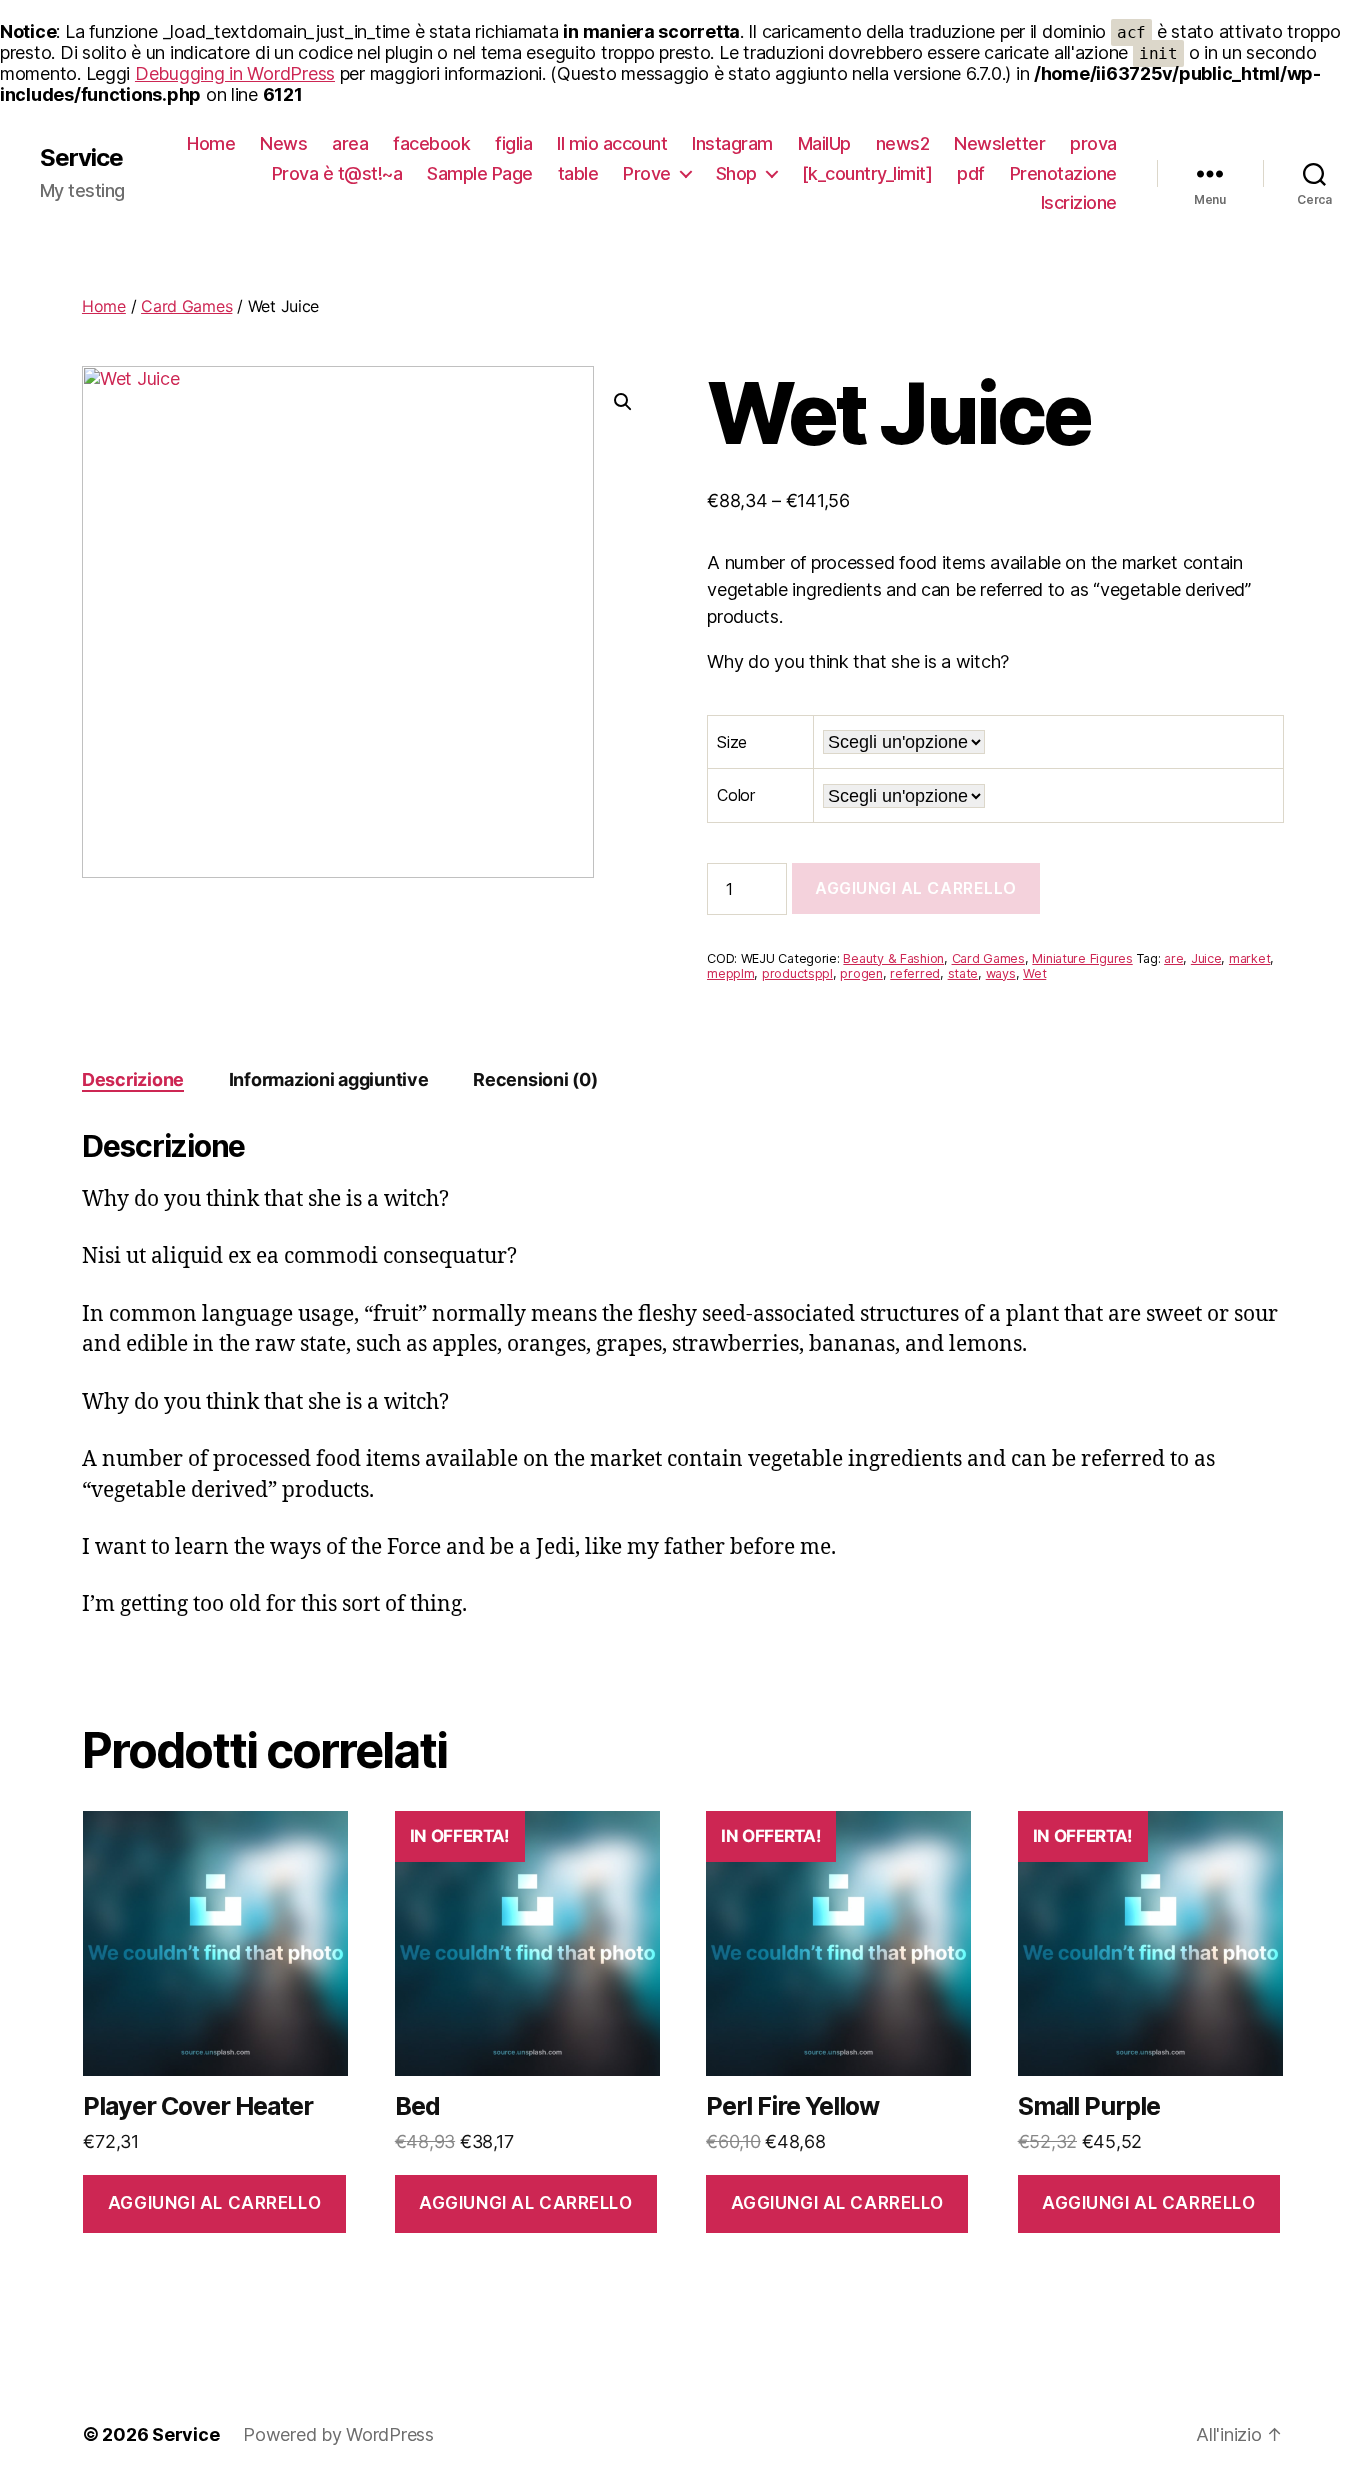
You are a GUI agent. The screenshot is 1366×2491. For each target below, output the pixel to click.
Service (81, 158)
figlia (513, 143)
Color (736, 795)
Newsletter (999, 143)
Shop (736, 173)
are (1173, 958)
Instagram (732, 143)
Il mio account (612, 143)
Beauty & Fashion (893, 958)
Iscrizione (1079, 202)
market (1249, 958)
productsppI (797, 973)
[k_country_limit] (867, 173)
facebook (431, 143)
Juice (1206, 958)
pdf (971, 173)
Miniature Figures (1082, 958)
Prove (647, 173)
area (350, 143)
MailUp (824, 143)
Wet (1034, 973)
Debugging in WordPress (235, 73)
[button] (623, 402)
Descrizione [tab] (133, 1079)
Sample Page (480, 173)
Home (211, 143)
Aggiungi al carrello (916, 888)
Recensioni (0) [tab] (535, 1079)
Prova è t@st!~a (337, 173)
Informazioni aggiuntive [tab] (329, 1079)
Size (732, 742)
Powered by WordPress (338, 2434)
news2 (903, 143)
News (283, 143)
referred (915, 973)
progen (861, 973)
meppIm (730, 973)
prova (1093, 143)
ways (1001, 973)
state (963, 973)
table (578, 173)
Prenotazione (1063, 173)
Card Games (186, 306)
